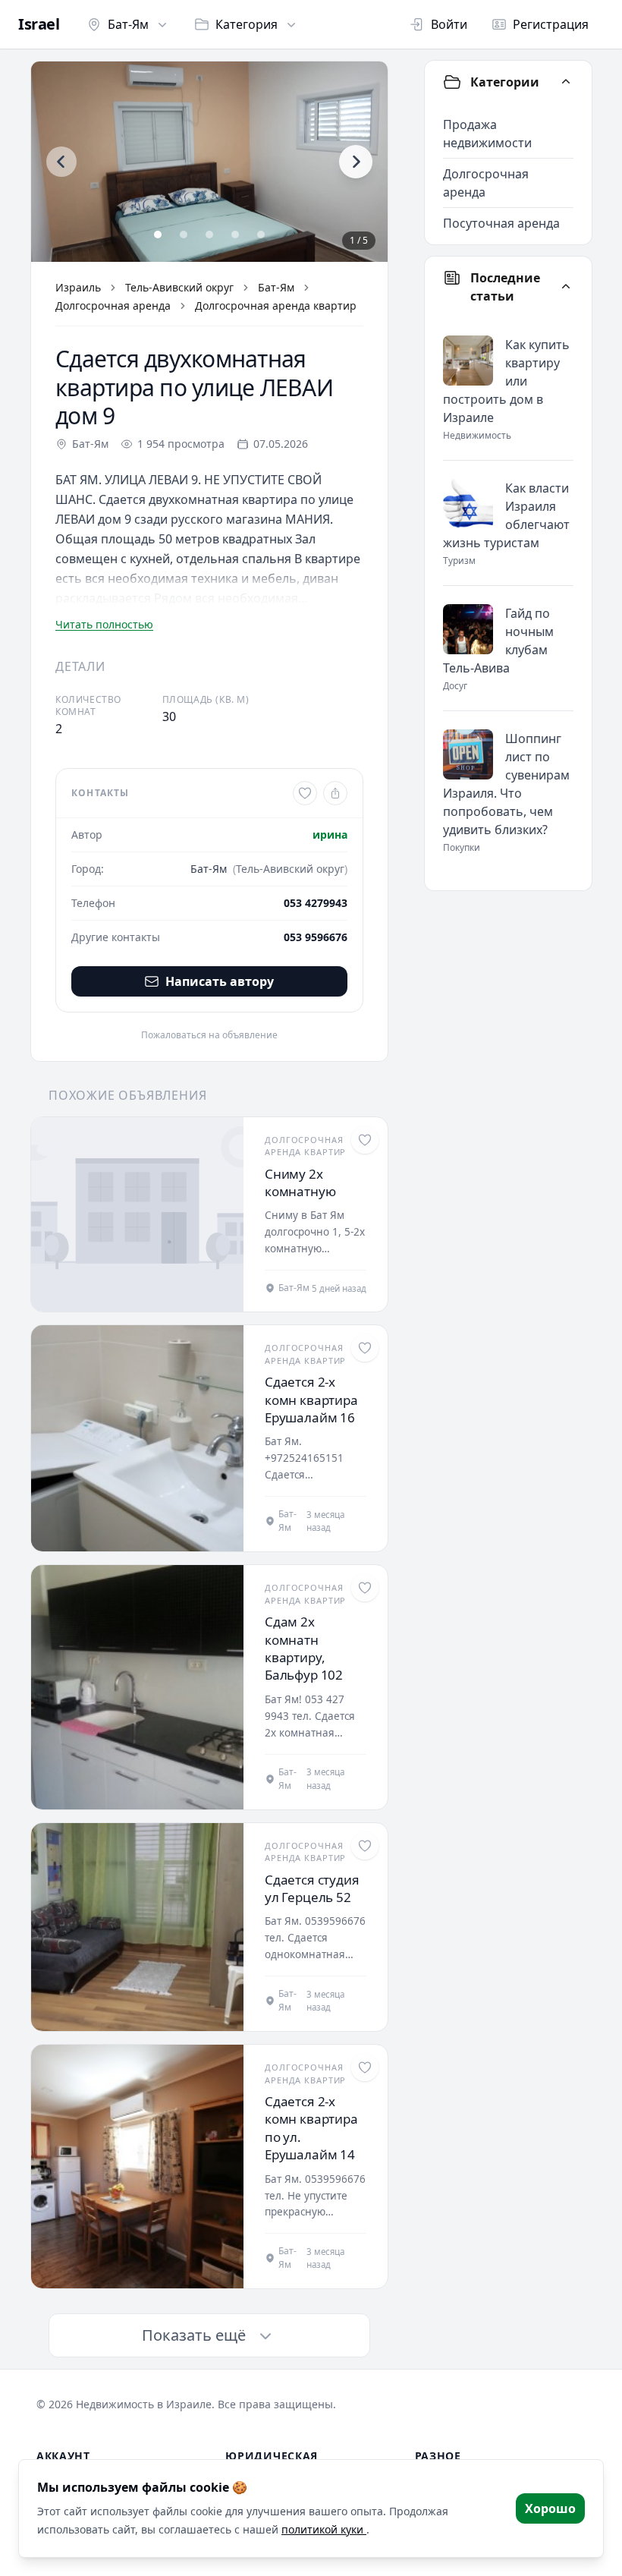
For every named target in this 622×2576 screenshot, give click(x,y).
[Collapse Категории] (566, 82)
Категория (247, 24)
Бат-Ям (128, 24)
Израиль (78, 287)
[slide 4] (235, 235)
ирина (330, 835)
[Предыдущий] (61, 162)
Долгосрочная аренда (113, 305)
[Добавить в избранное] (305, 793)
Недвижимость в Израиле (144, 2404)
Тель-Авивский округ (179, 287)
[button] (209, 162)
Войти (449, 24)
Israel (39, 24)
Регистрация (551, 24)
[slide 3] (209, 235)
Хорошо (550, 2508)
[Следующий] (356, 162)
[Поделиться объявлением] (335, 793)
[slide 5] (261, 235)
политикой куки (324, 2529)
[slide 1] (158, 235)
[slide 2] (184, 235)
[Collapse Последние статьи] (566, 287)
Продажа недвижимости (487, 134)
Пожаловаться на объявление (209, 1035)
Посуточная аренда (501, 223)
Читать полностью (104, 624)
